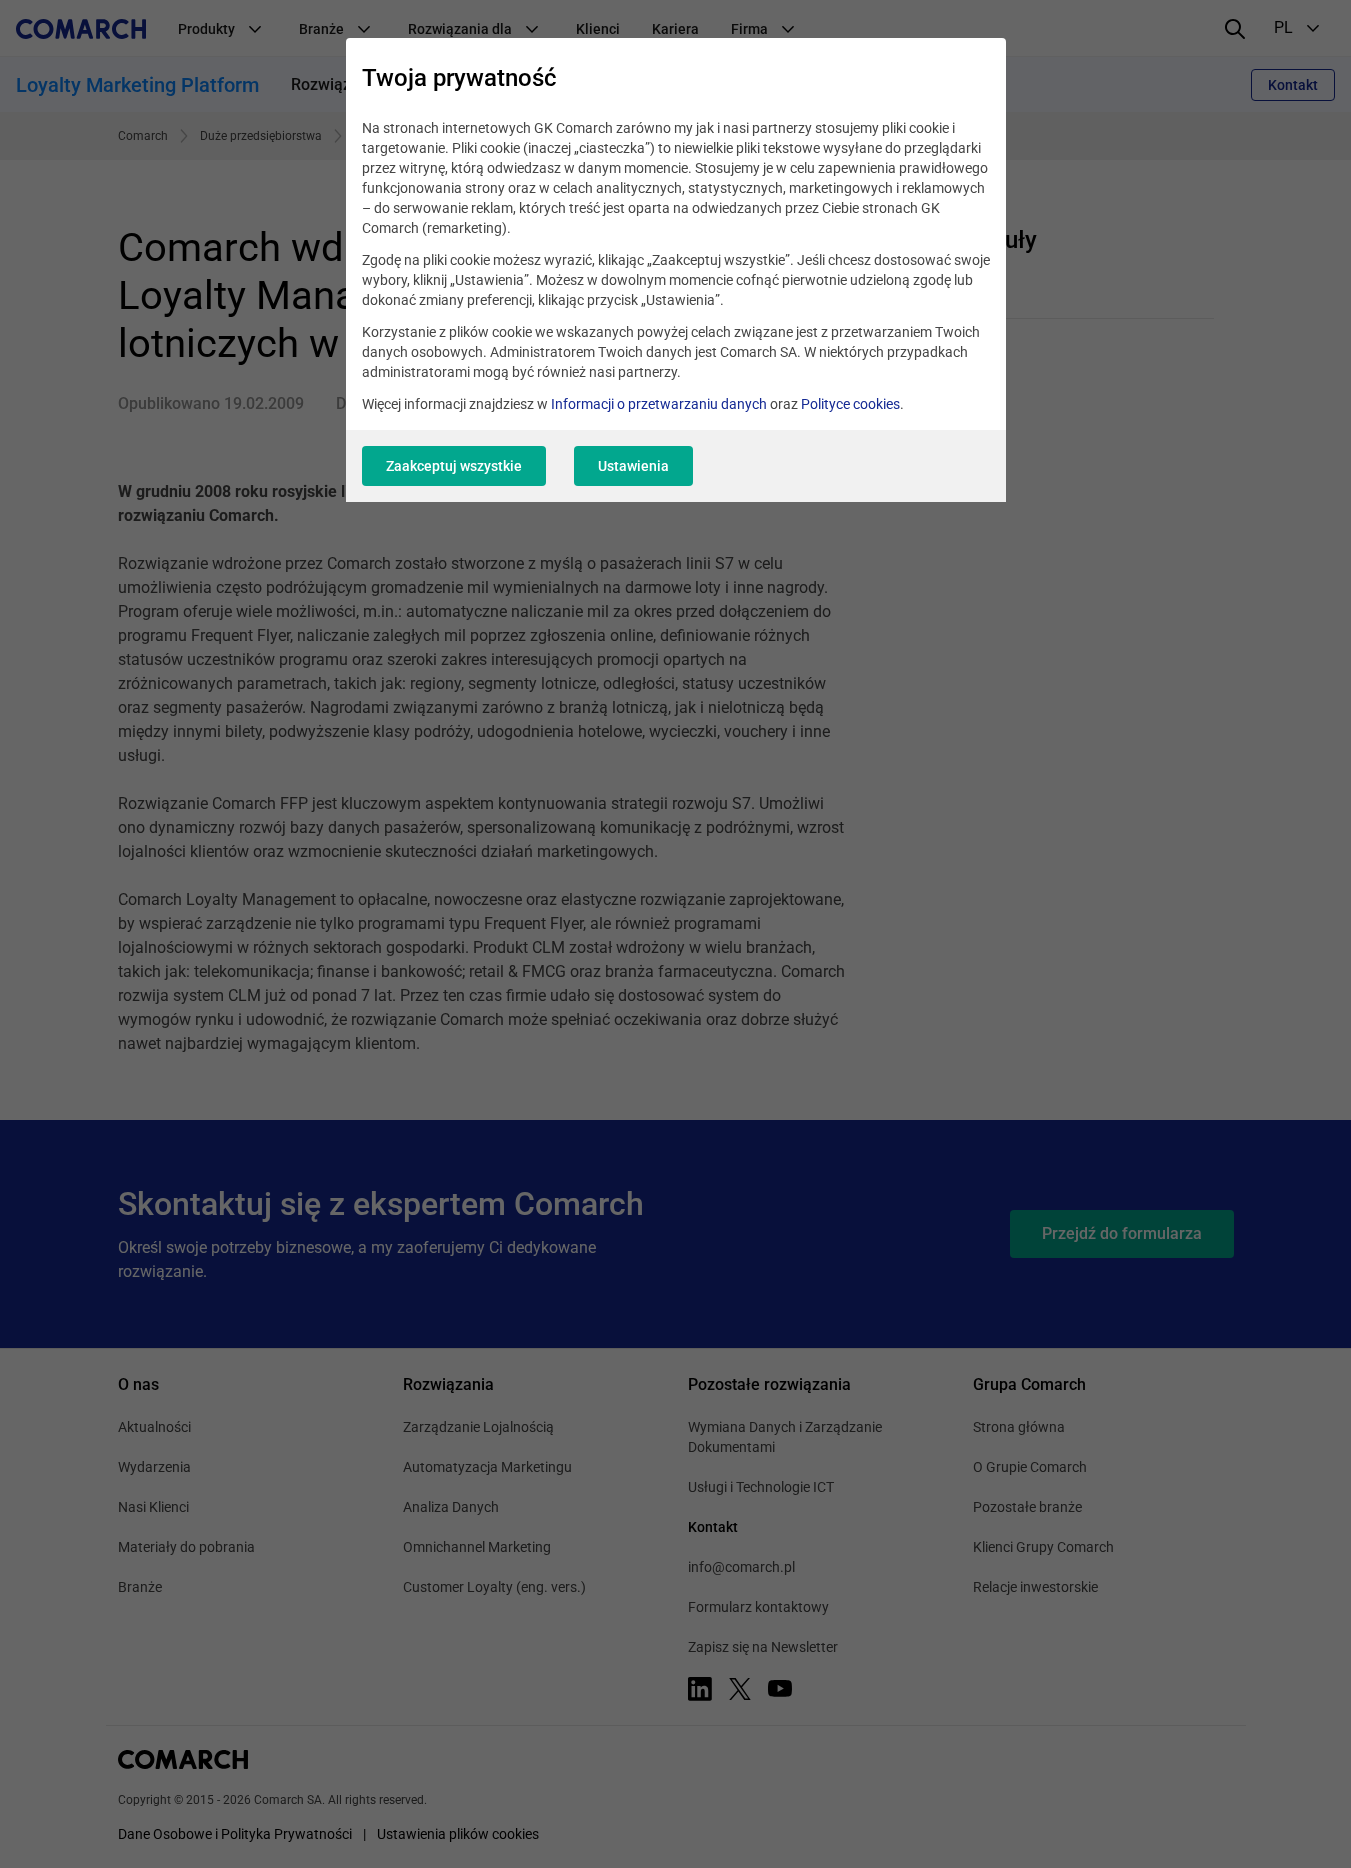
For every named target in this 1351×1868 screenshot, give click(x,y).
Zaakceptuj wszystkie (454, 466)
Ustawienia (633, 466)
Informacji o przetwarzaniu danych (659, 404)
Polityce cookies (850, 404)
